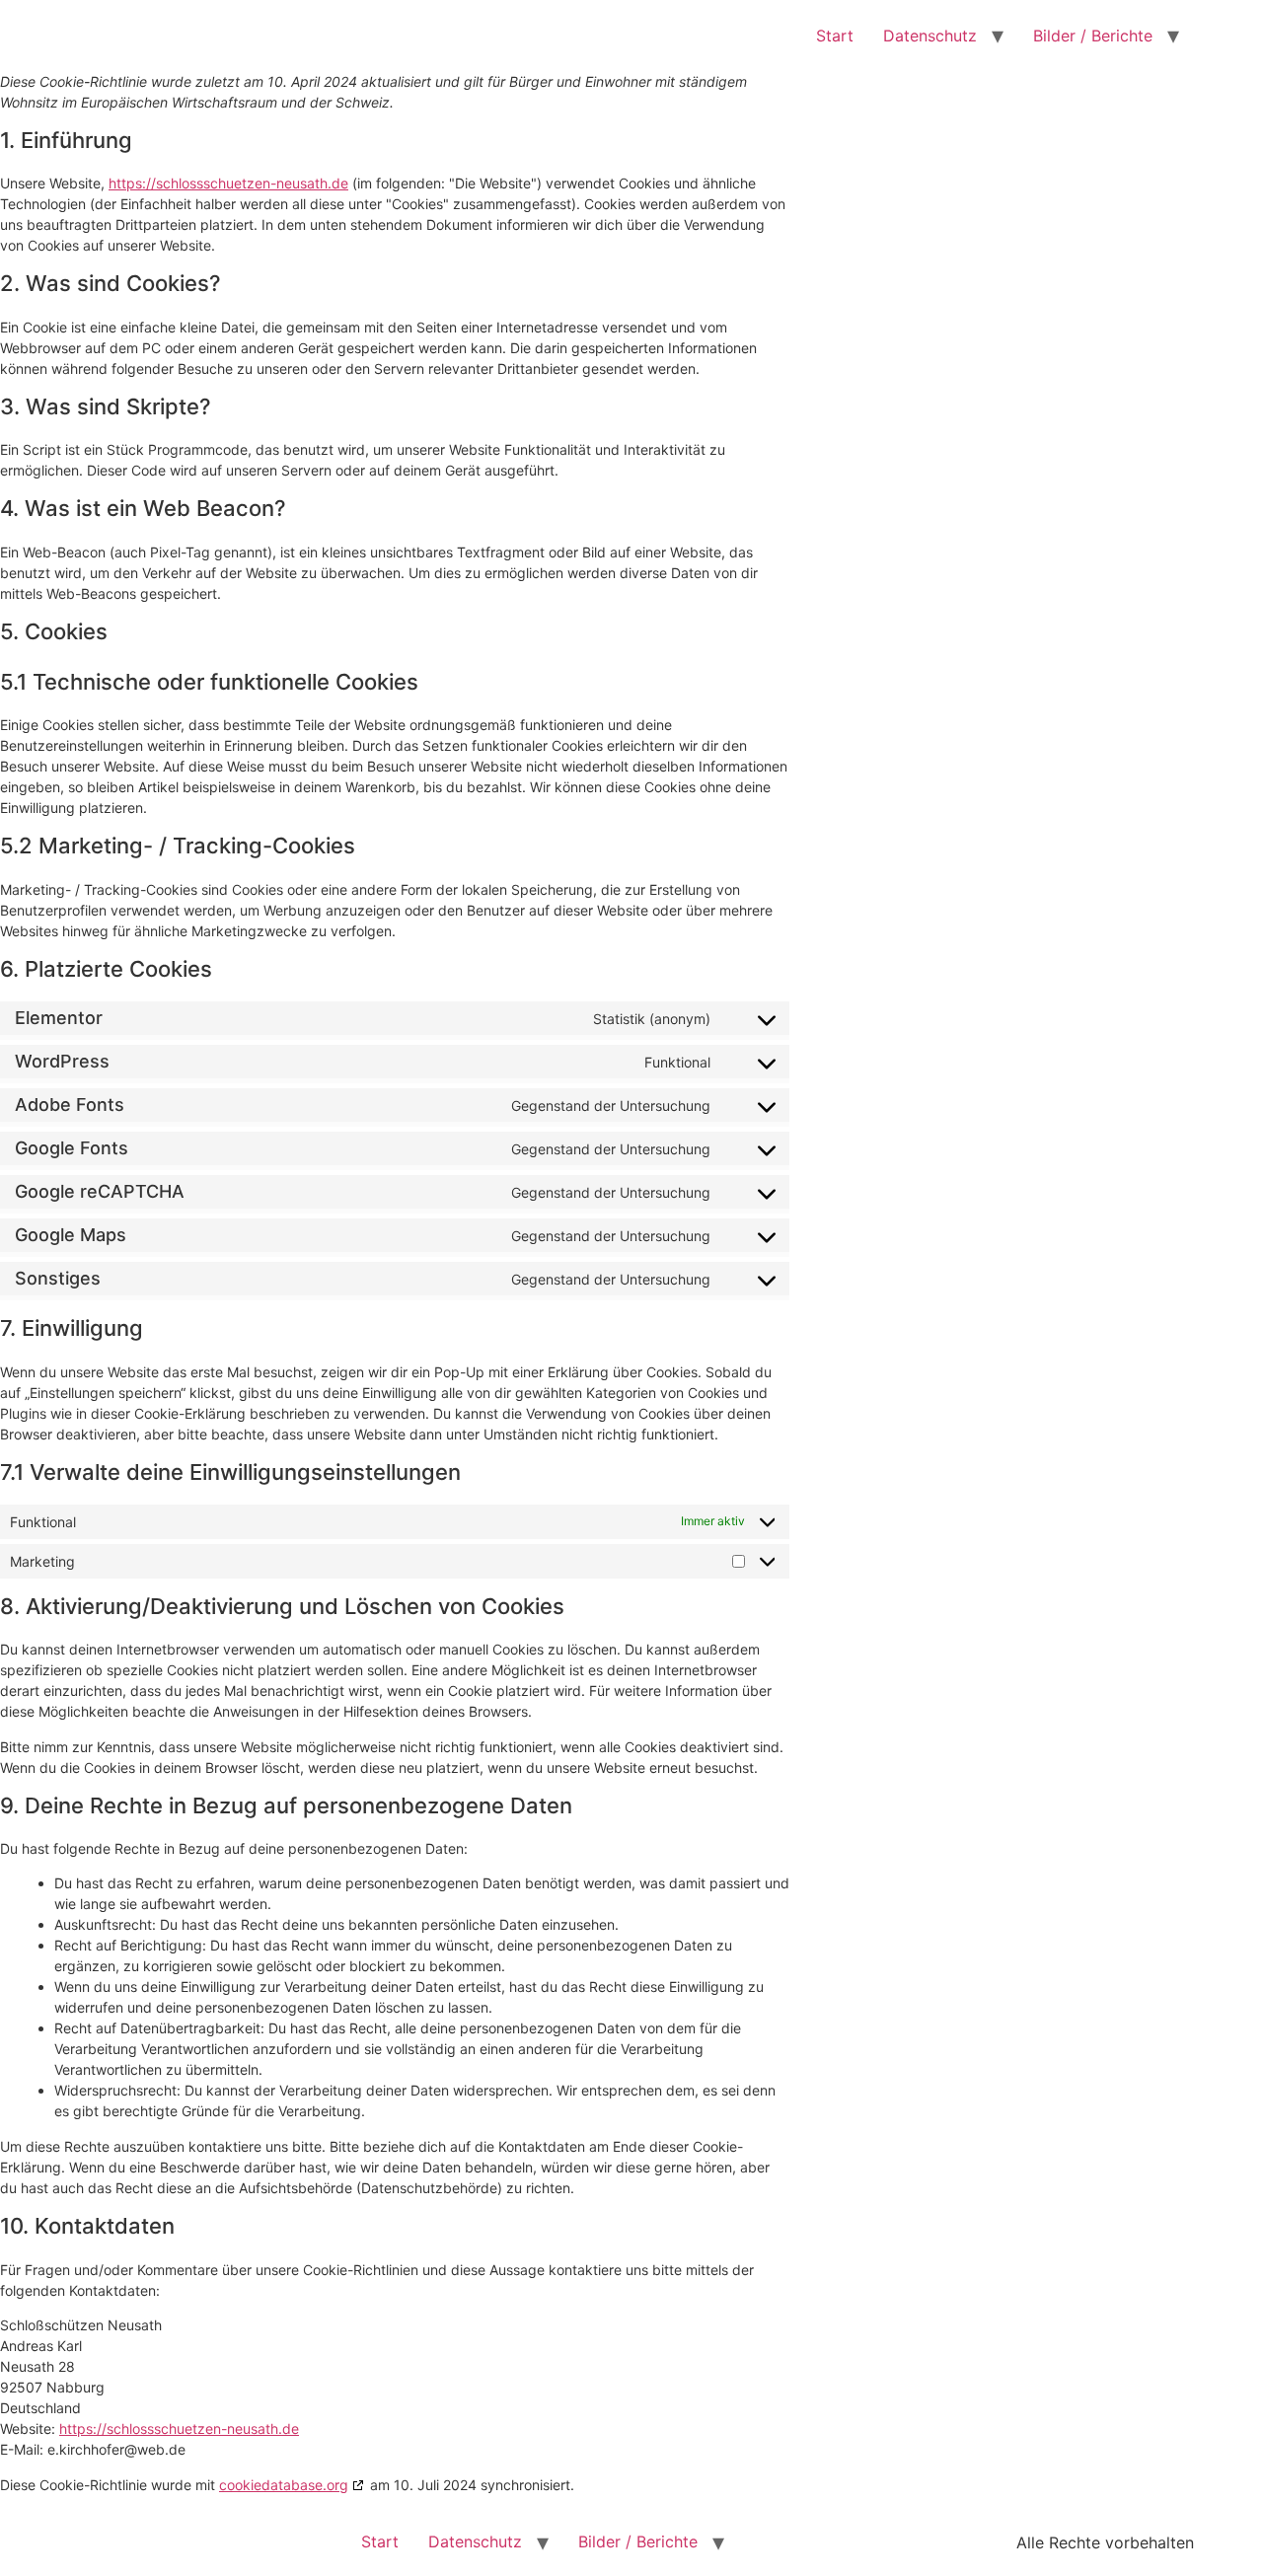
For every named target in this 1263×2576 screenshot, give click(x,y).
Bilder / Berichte (1093, 36)
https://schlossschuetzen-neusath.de (228, 183)
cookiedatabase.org (284, 2485)
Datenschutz (930, 36)
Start (835, 36)
